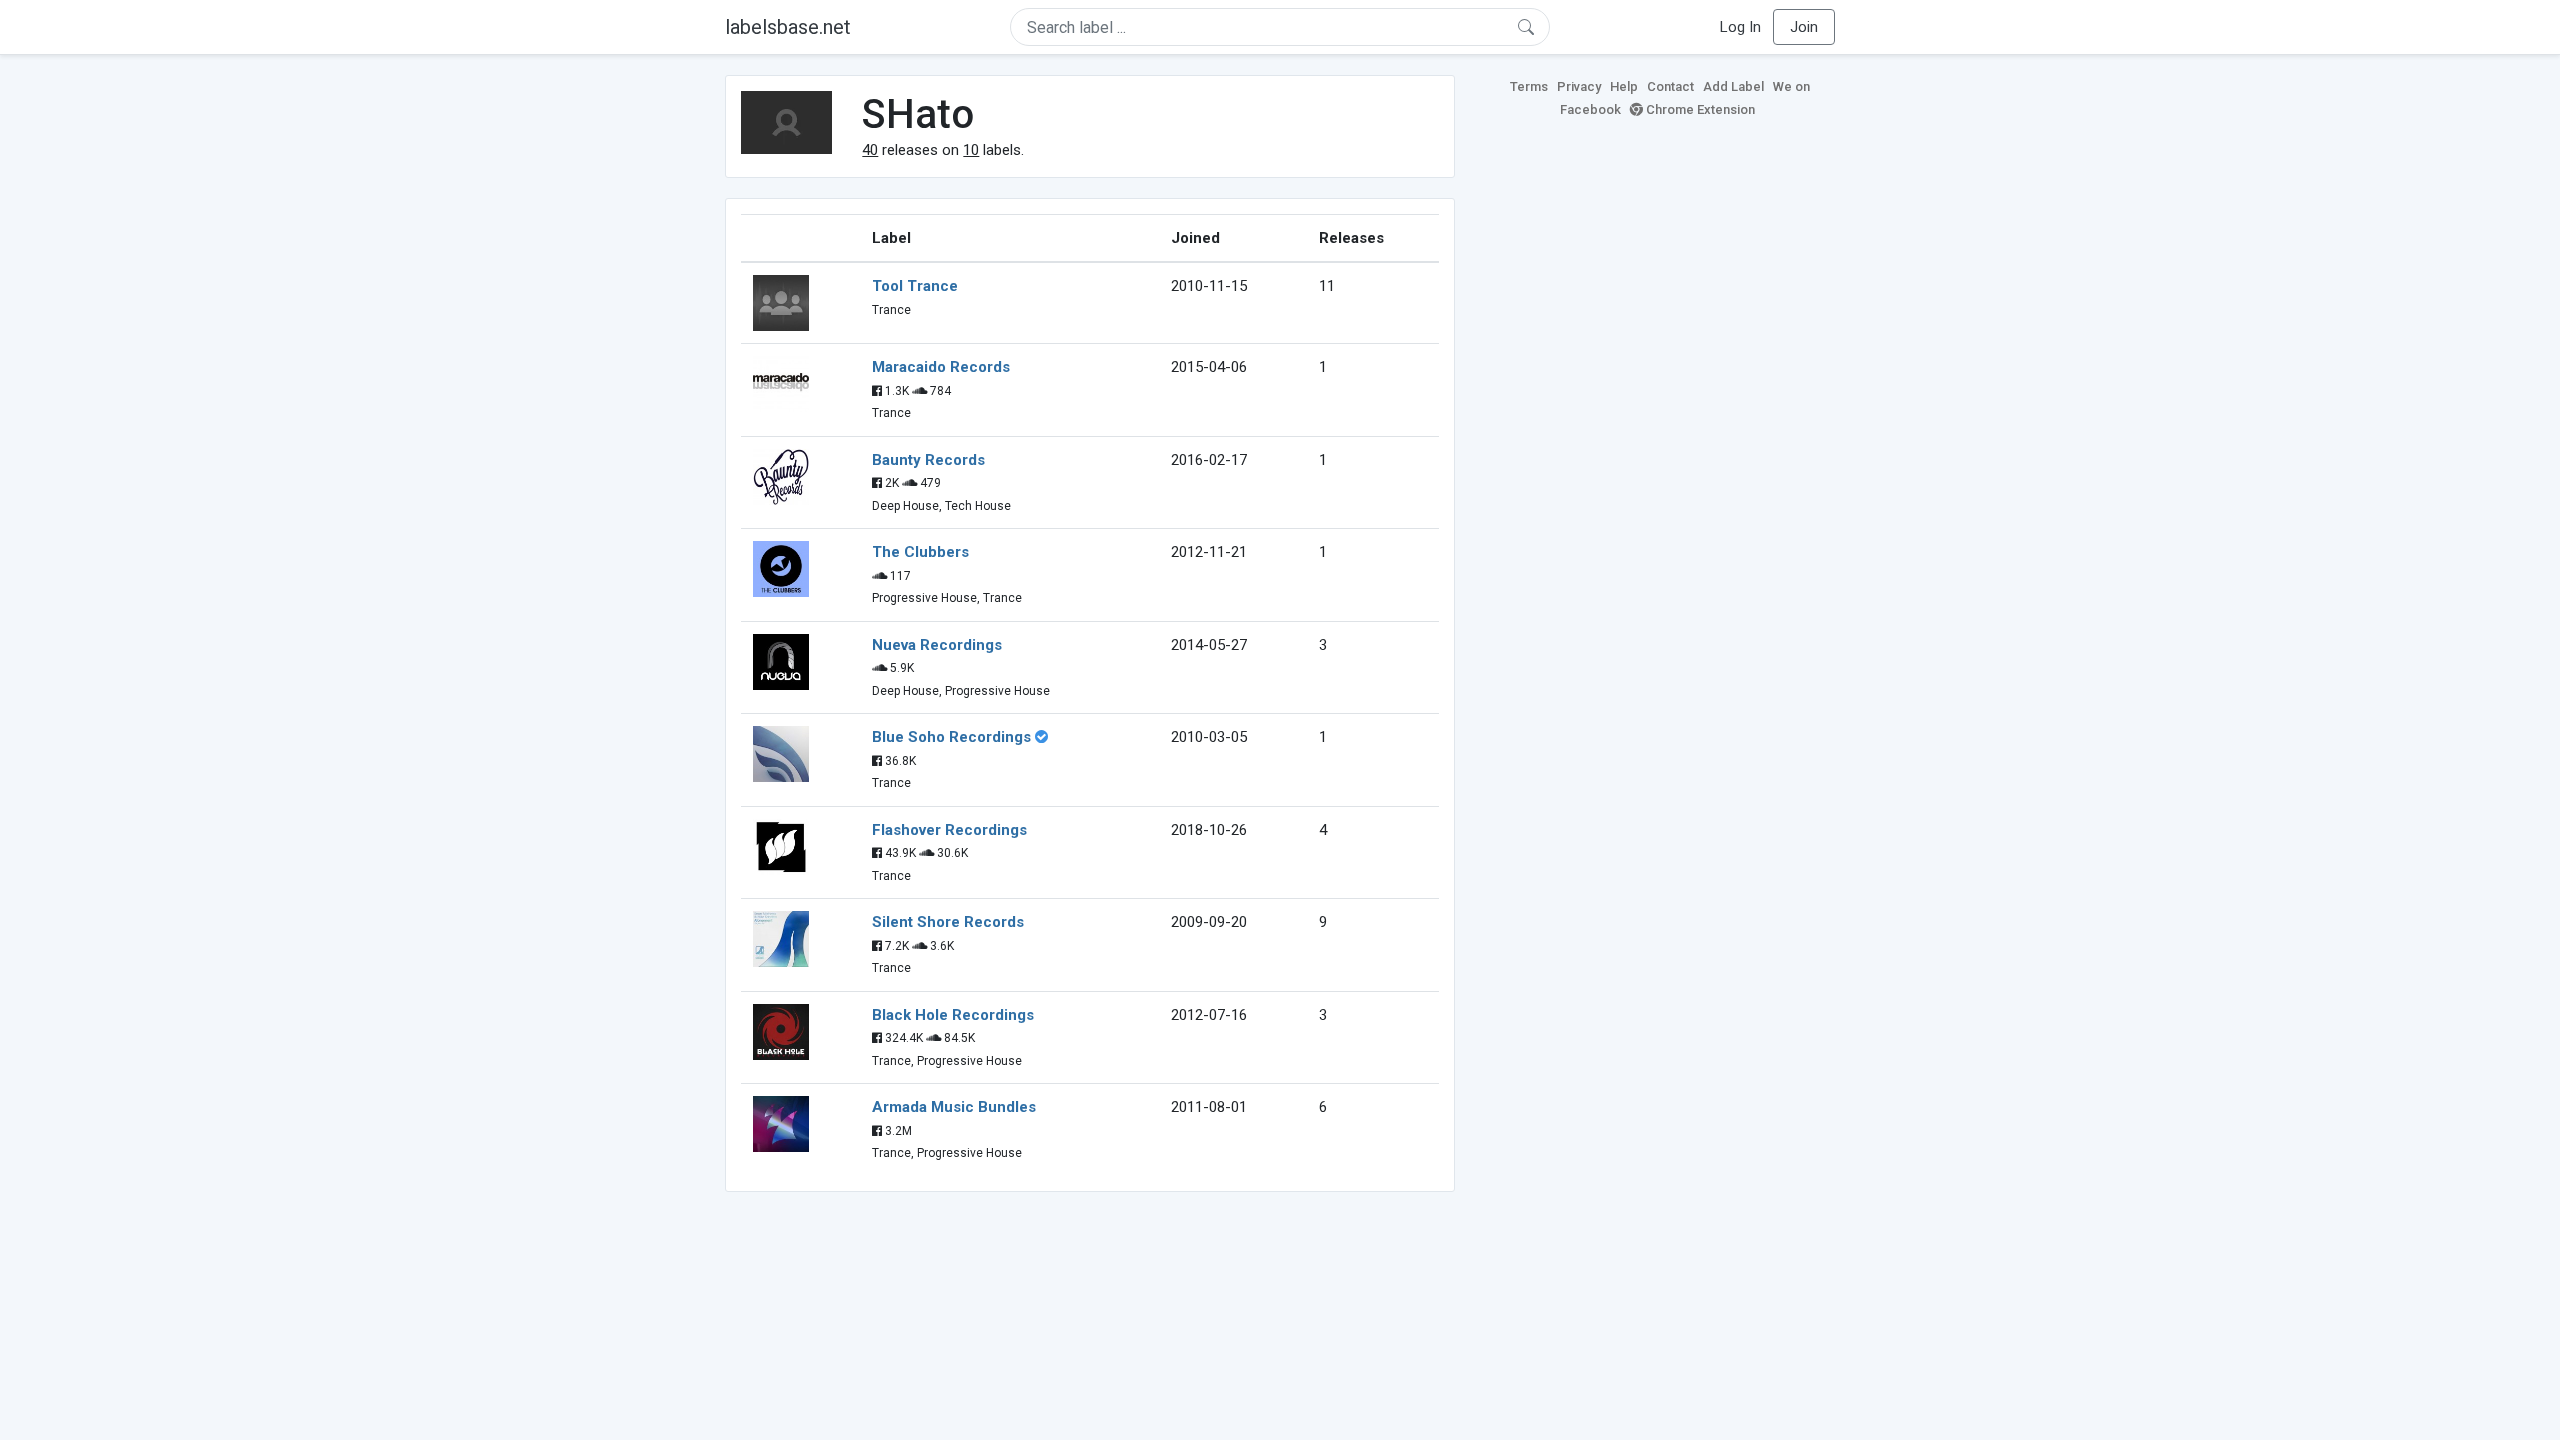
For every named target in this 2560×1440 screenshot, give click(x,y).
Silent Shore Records (948, 922)
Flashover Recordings (949, 830)
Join (1804, 27)
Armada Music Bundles (954, 1107)
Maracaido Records (941, 367)
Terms (1529, 86)
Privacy (1579, 86)
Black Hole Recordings (953, 1015)
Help (1624, 86)
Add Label (1733, 86)
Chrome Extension (1699, 109)
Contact (1670, 86)
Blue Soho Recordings (951, 737)
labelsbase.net (788, 27)
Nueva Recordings (937, 645)
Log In (1740, 27)
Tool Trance (915, 286)
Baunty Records (928, 460)
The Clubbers (920, 552)
